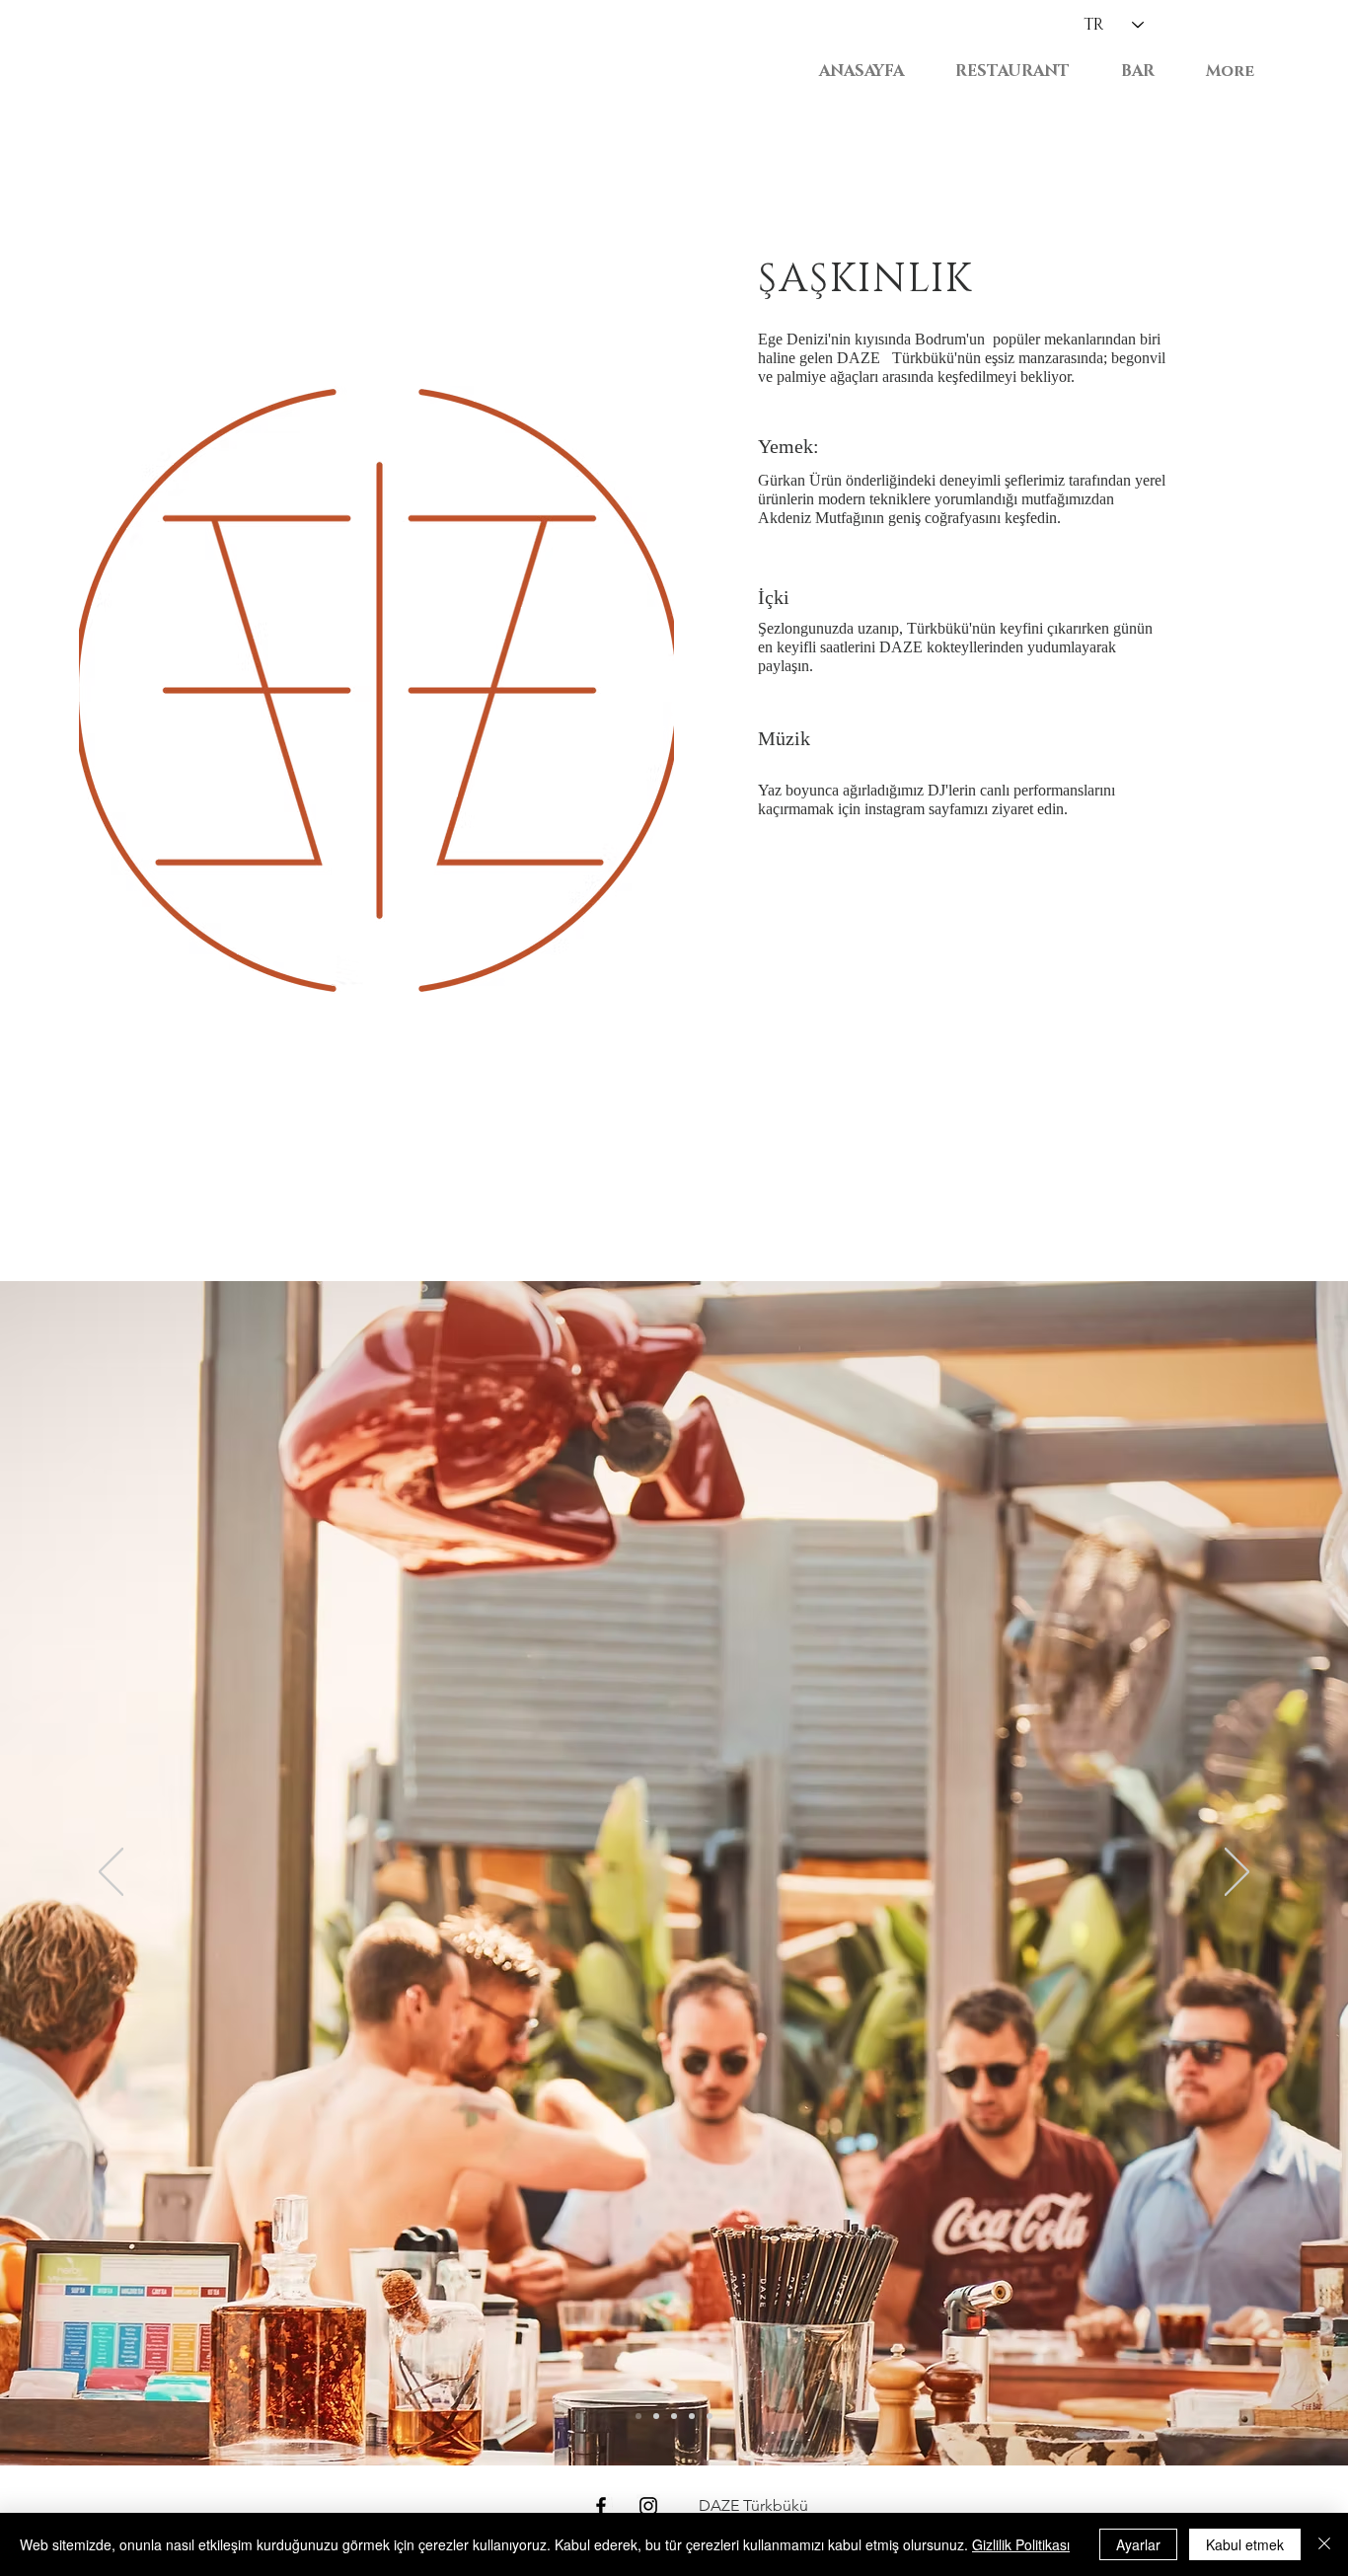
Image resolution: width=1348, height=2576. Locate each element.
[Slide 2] (674, 2416)
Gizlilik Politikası (1021, 2544)
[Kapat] (1324, 2544)
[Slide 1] (692, 2416)
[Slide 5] (638, 2416)
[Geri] (111, 1873)
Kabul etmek (1245, 2544)
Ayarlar (1138, 2544)
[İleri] (1237, 1873)
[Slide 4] (710, 2416)
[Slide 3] (656, 2416)
